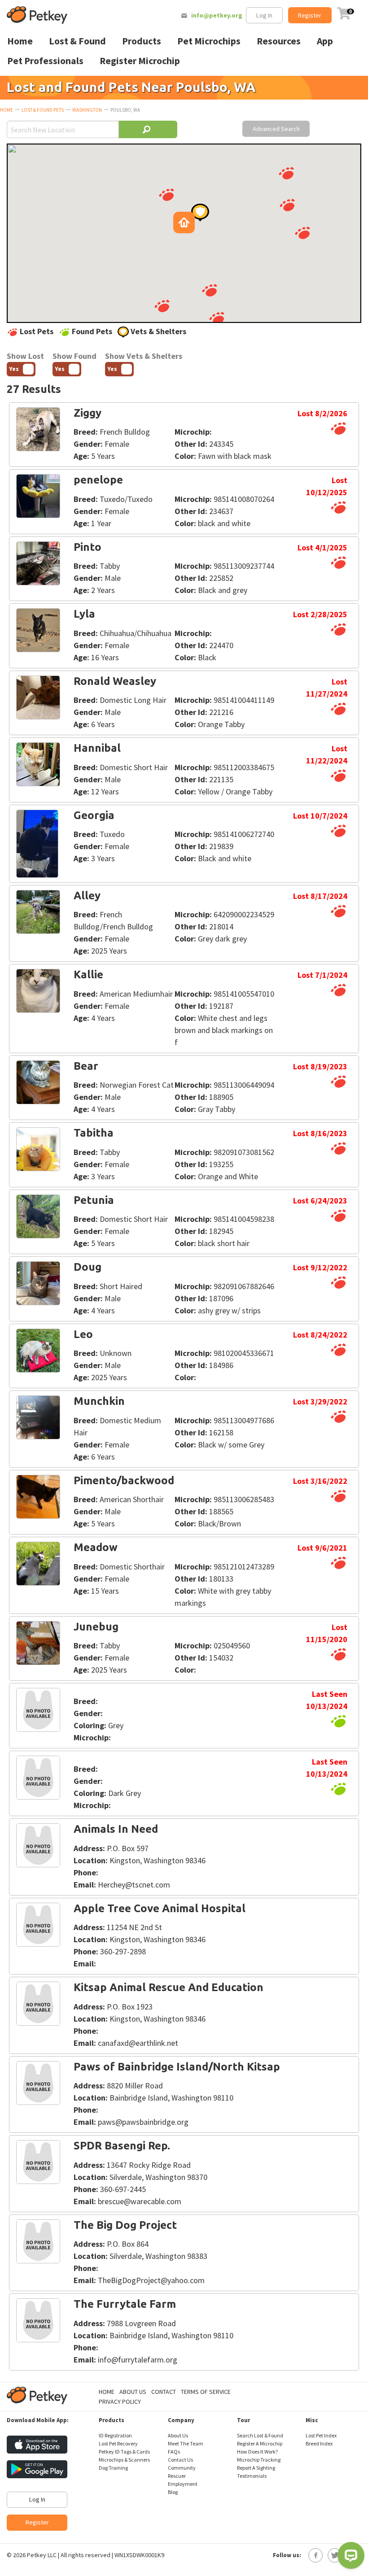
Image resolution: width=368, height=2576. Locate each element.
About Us (133, 2392)
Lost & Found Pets (43, 110)
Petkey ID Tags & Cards (124, 2452)
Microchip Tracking (259, 2460)
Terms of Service (206, 2392)
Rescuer (177, 2476)
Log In (264, 15)
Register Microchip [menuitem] (140, 61)
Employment (183, 2484)
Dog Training (113, 2468)
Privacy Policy (120, 2402)
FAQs (174, 2452)
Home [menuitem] (20, 41)
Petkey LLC (42, 2555)
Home (7, 110)
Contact (164, 2392)
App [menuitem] (325, 41)
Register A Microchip (260, 2443)
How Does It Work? (257, 2452)
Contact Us (180, 2460)
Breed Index (319, 2443)
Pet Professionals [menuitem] (45, 61)
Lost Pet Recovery (118, 2443)
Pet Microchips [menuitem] (209, 41)
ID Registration (115, 2435)
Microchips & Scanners (124, 2460)
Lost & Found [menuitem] (77, 41)
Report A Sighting (256, 2468)
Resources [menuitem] (279, 41)
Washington (87, 110)
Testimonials (252, 2476)
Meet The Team (186, 2443)
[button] (286, 173)
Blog (173, 2492)
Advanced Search (276, 129)
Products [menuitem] (142, 41)
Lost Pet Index (321, 2435)
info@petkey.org (217, 15)
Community (182, 2468)
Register (310, 15)
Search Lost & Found (260, 2435)
